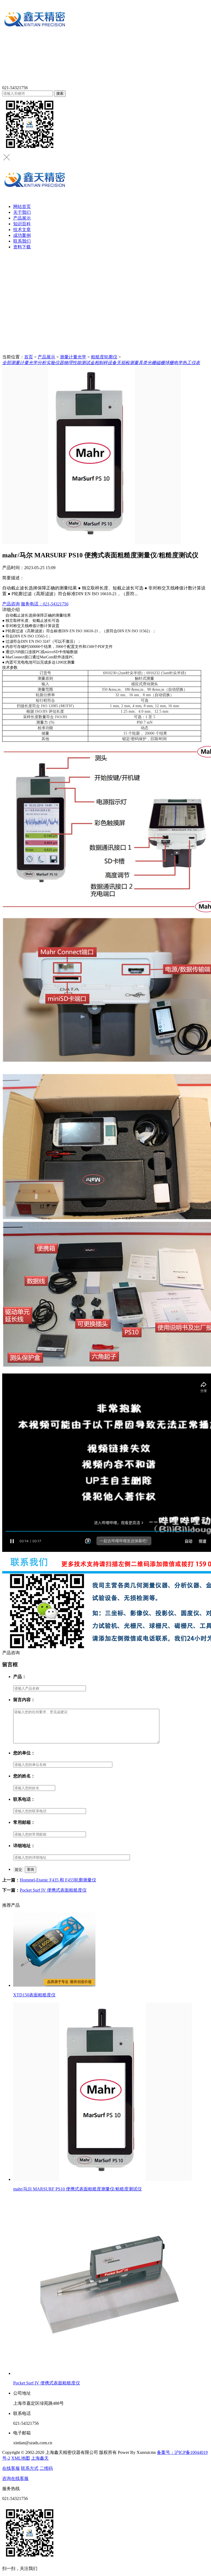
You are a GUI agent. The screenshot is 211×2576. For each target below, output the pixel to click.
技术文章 (22, 230)
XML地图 (21, 2458)
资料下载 (22, 247)
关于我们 (22, 212)
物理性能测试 (77, 363)
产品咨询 (11, 604)
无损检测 (125, 363)
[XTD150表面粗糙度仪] (111, 1950)
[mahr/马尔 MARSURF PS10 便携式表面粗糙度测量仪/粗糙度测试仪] (111, 2092)
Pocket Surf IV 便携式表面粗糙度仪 (53, 1890)
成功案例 (22, 235)
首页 (29, 357)
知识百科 (22, 224)
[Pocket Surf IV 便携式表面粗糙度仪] (111, 2286)
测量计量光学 (73, 357)
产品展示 (22, 218)
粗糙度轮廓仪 (104, 357)
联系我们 (22, 241)
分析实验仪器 (51, 363)
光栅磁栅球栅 (160, 363)
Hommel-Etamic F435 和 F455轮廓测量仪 (58, 1880)
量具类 (141, 363)
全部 (7, 363)
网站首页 (22, 207)
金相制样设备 (103, 363)
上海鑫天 (40, 2458)
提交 (18, 1870)
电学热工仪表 (187, 363)
